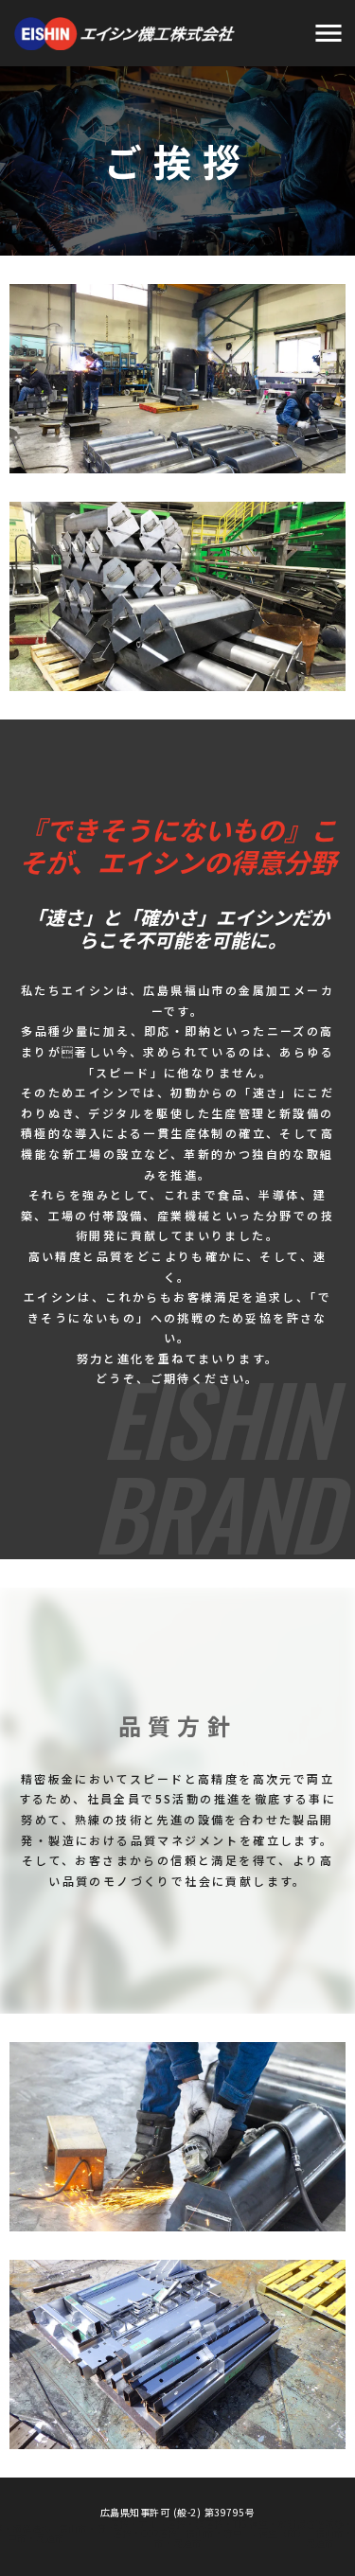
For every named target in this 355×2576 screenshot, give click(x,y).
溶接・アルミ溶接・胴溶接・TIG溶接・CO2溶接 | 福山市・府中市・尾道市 (178, 2533)
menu (328, 33)
